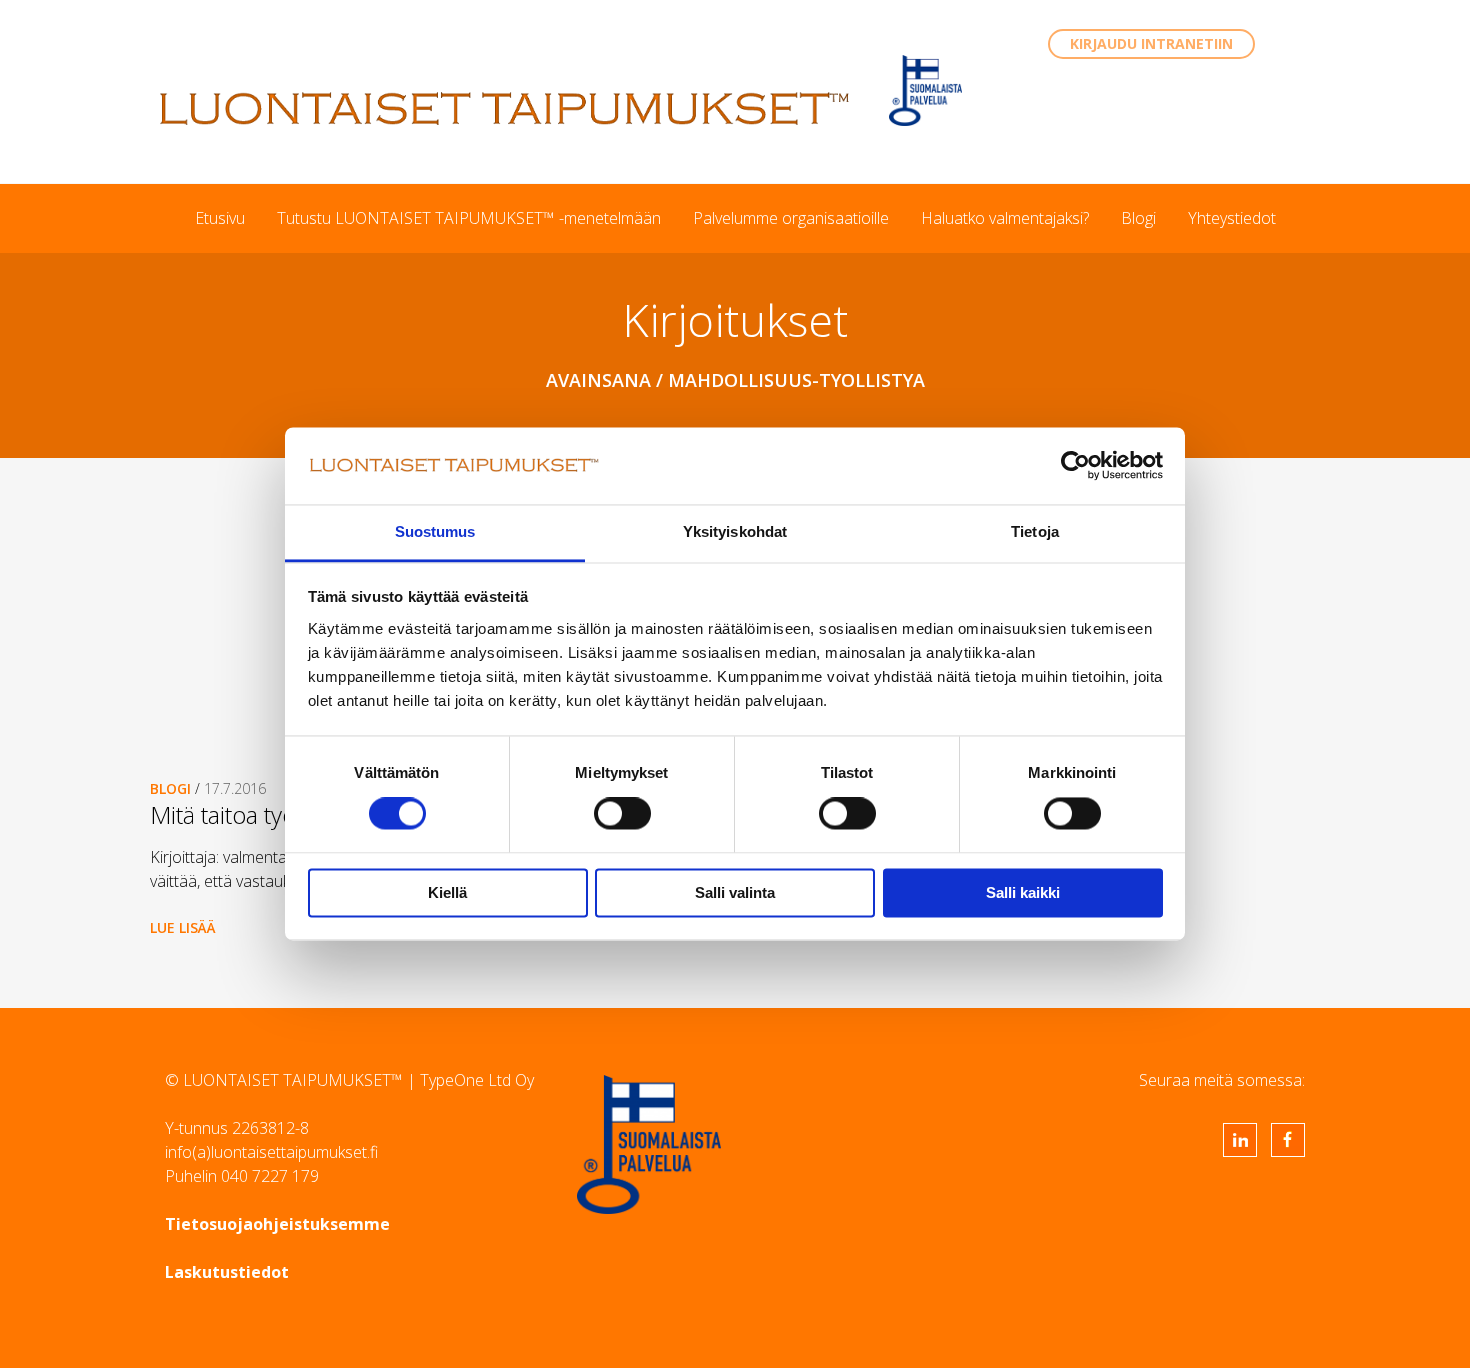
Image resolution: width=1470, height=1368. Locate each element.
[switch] (622, 814)
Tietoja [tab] (1035, 531)
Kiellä (447, 892)
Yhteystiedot (1232, 218)
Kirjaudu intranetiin (1151, 43)
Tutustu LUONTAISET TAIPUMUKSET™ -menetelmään (469, 218)
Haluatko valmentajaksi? (1005, 218)
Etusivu (220, 218)
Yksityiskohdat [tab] (735, 531)
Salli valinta (735, 892)
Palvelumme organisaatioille (791, 218)
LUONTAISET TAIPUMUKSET (505, 108)
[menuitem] (220, 218)
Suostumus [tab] (435, 531)
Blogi (1138, 218)
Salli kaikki (1023, 892)
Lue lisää (183, 927)
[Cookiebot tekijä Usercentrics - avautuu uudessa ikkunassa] (1075, 466)
